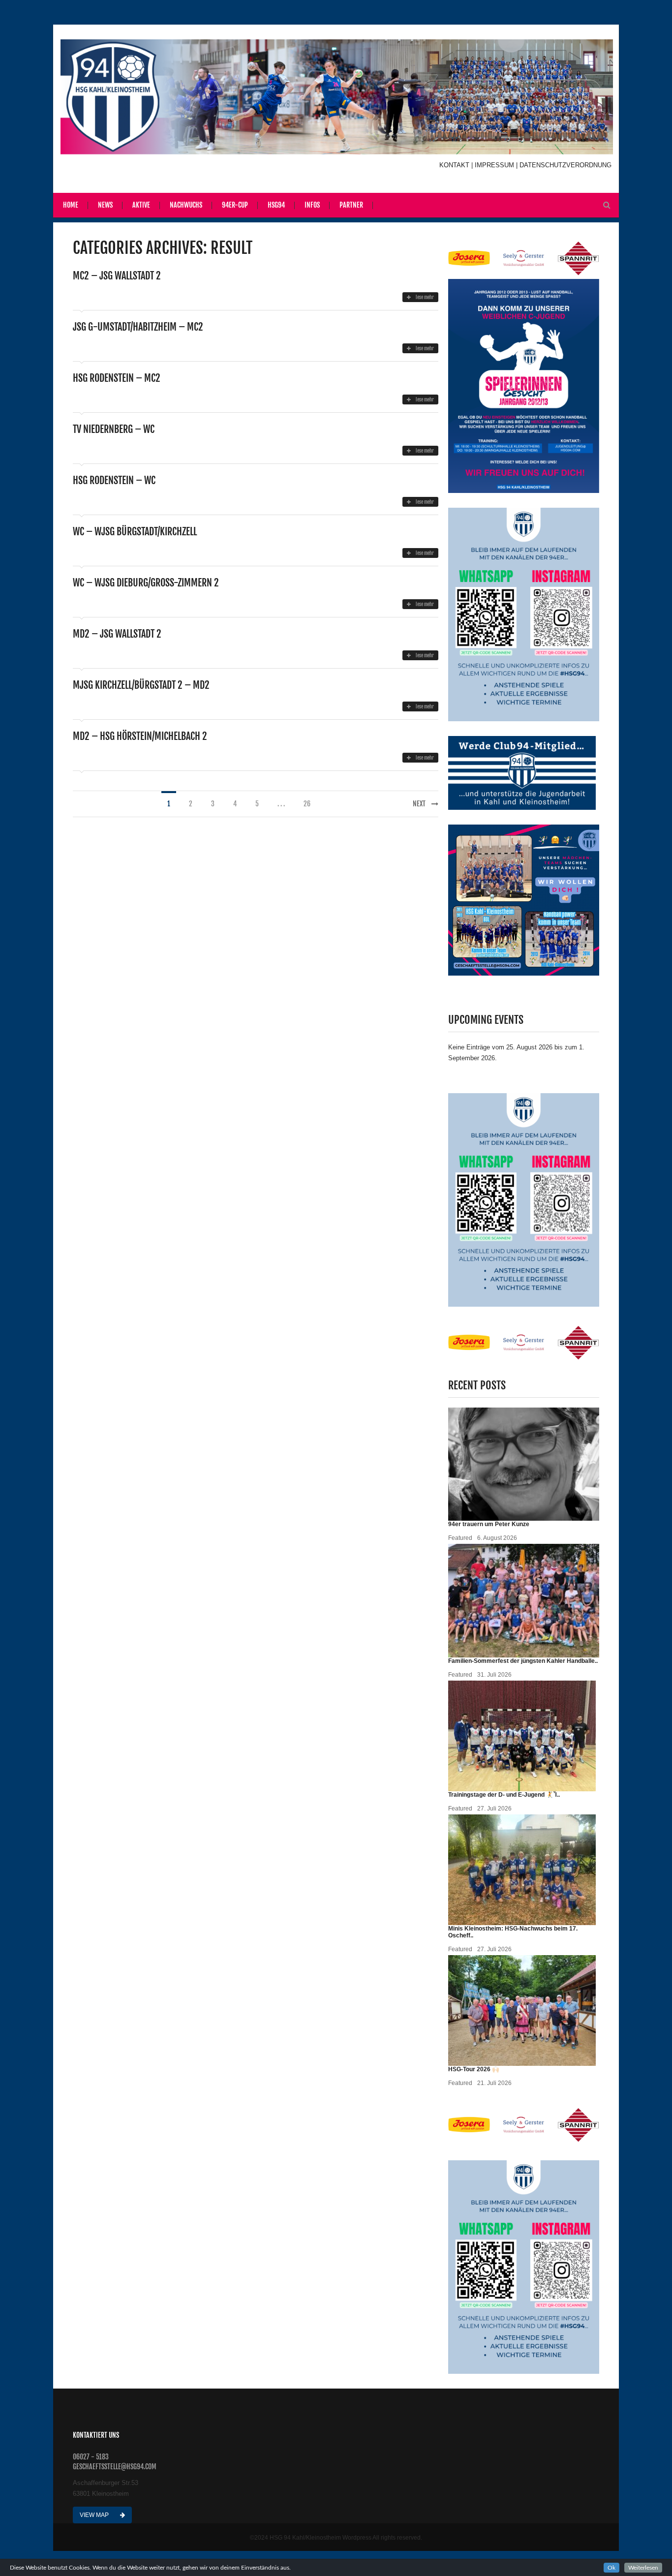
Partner (351, 205)
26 (307, 804)
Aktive (141, 205)
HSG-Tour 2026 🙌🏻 (474, 2069)
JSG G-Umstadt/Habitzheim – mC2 (138, 327)
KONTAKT (455, 165)
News (105, 205)
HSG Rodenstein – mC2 (117, 378)
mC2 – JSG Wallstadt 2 (117, 276)
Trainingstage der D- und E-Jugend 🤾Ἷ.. (504, 1795)
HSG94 (276, 205)
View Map (95, 2515)
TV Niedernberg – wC (114, 429)
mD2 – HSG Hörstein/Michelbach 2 (140, 736)
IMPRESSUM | (497, 165)
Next (419, 804)
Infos (312, 205)
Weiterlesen (643, 2568)
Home (71, 205)
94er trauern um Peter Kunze (489, 1524)
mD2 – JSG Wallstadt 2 (117, 634)
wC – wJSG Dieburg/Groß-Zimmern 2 (146, 583)
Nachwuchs (186, 205)
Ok (611, 2568)
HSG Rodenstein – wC (114, 480)
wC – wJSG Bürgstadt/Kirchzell (135, 532)
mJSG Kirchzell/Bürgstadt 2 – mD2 (141, 685)
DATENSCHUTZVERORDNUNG (565, 165)
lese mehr (425, 297)
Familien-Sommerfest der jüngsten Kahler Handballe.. (523, 1661)
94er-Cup (235, 205)
